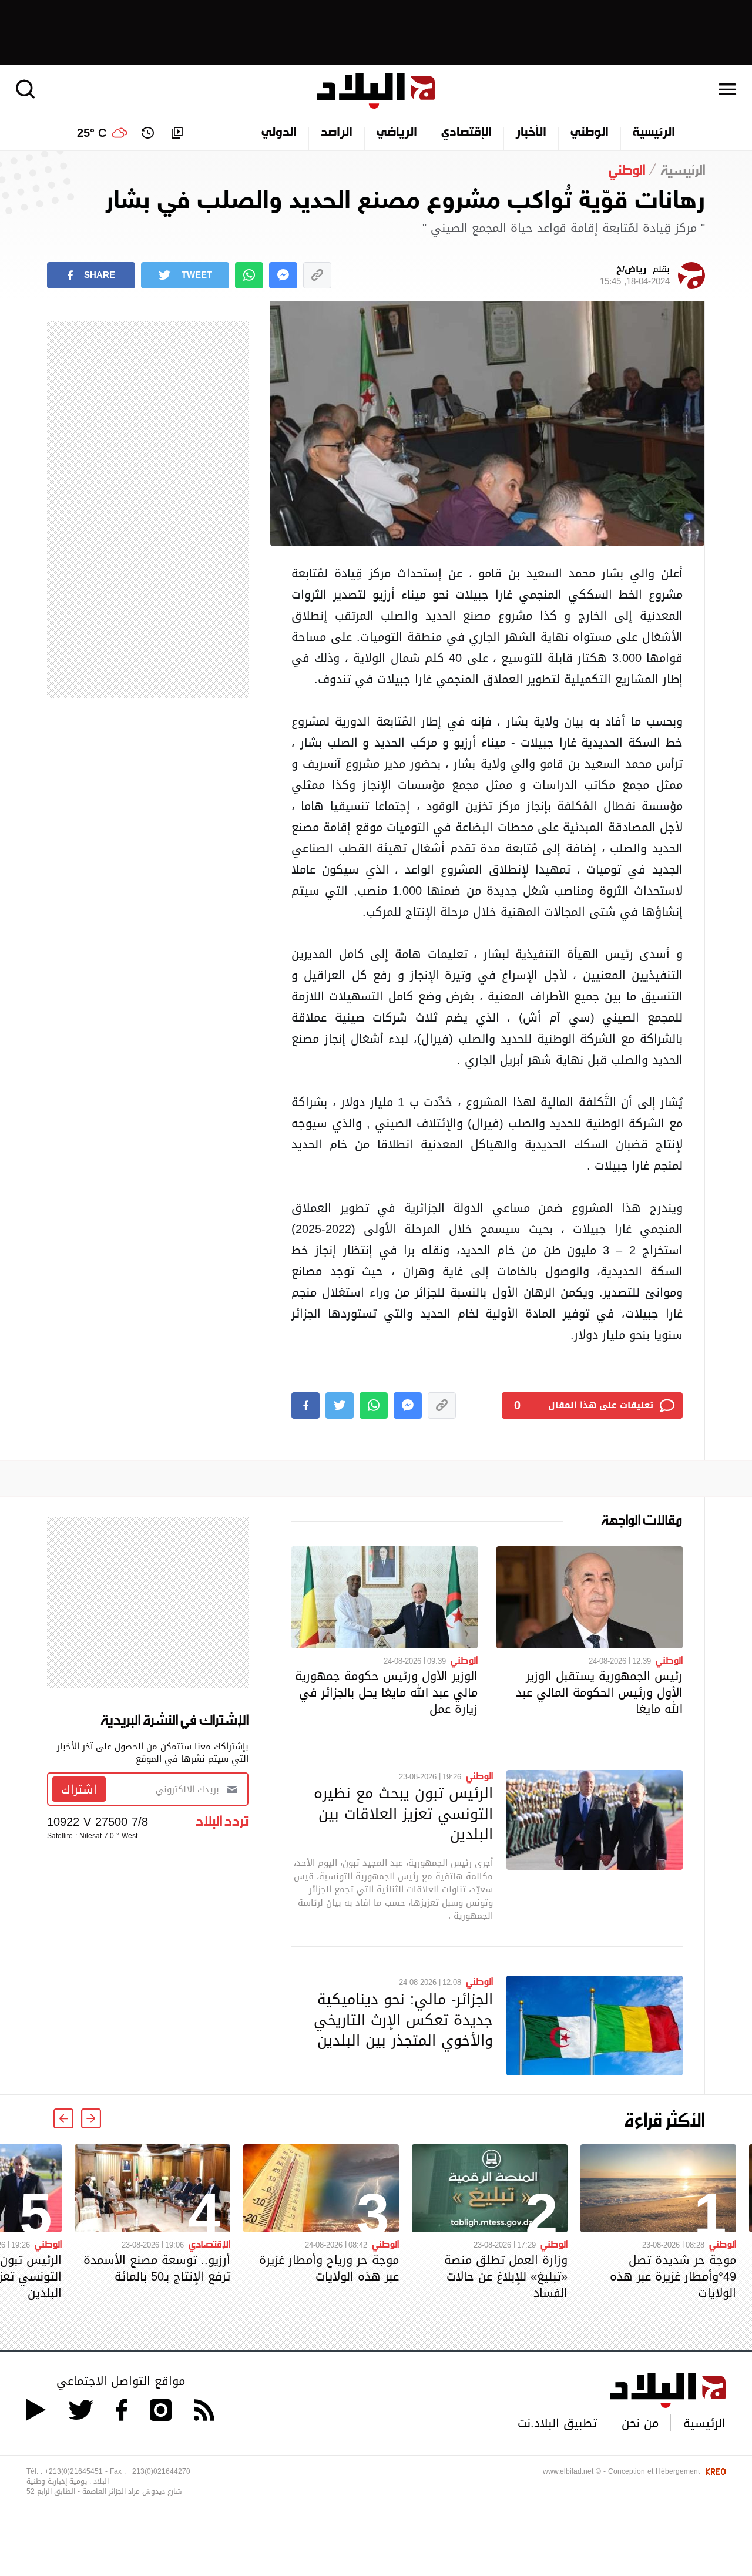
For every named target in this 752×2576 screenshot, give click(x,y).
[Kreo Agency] (714, 2471)
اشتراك (79, 1789)
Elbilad (376, 91)
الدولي (279, 133)
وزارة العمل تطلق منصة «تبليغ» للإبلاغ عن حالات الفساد (506, 2276)
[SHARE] (305, 1405)
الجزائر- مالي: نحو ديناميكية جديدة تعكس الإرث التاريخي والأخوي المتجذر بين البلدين (403, 2020)
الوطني (590, 133)
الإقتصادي (466, 133)
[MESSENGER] (283, 275)
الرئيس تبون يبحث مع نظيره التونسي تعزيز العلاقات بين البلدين (403, 1813)
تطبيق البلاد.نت (557, 2423)
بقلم (635, 276)
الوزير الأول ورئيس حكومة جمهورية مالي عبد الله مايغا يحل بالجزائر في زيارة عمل (386, 1692)
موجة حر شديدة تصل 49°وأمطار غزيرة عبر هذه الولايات (673, 2276)
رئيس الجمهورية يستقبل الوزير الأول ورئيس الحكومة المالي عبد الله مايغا (599, 1692)
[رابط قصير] (317, 275)
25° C (92, 133)
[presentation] (91, 2118)
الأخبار (531, 133)
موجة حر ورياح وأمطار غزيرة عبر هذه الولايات (329, 2268)
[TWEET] (340, 1405)
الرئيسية (654, 133)
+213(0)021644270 (159, 2471)
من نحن (640, 2423)
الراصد (337, 133)
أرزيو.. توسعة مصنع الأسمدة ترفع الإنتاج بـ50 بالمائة (157, 2268)
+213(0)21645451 (74, 2471)
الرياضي (397, 133)
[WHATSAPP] (249, 275)
